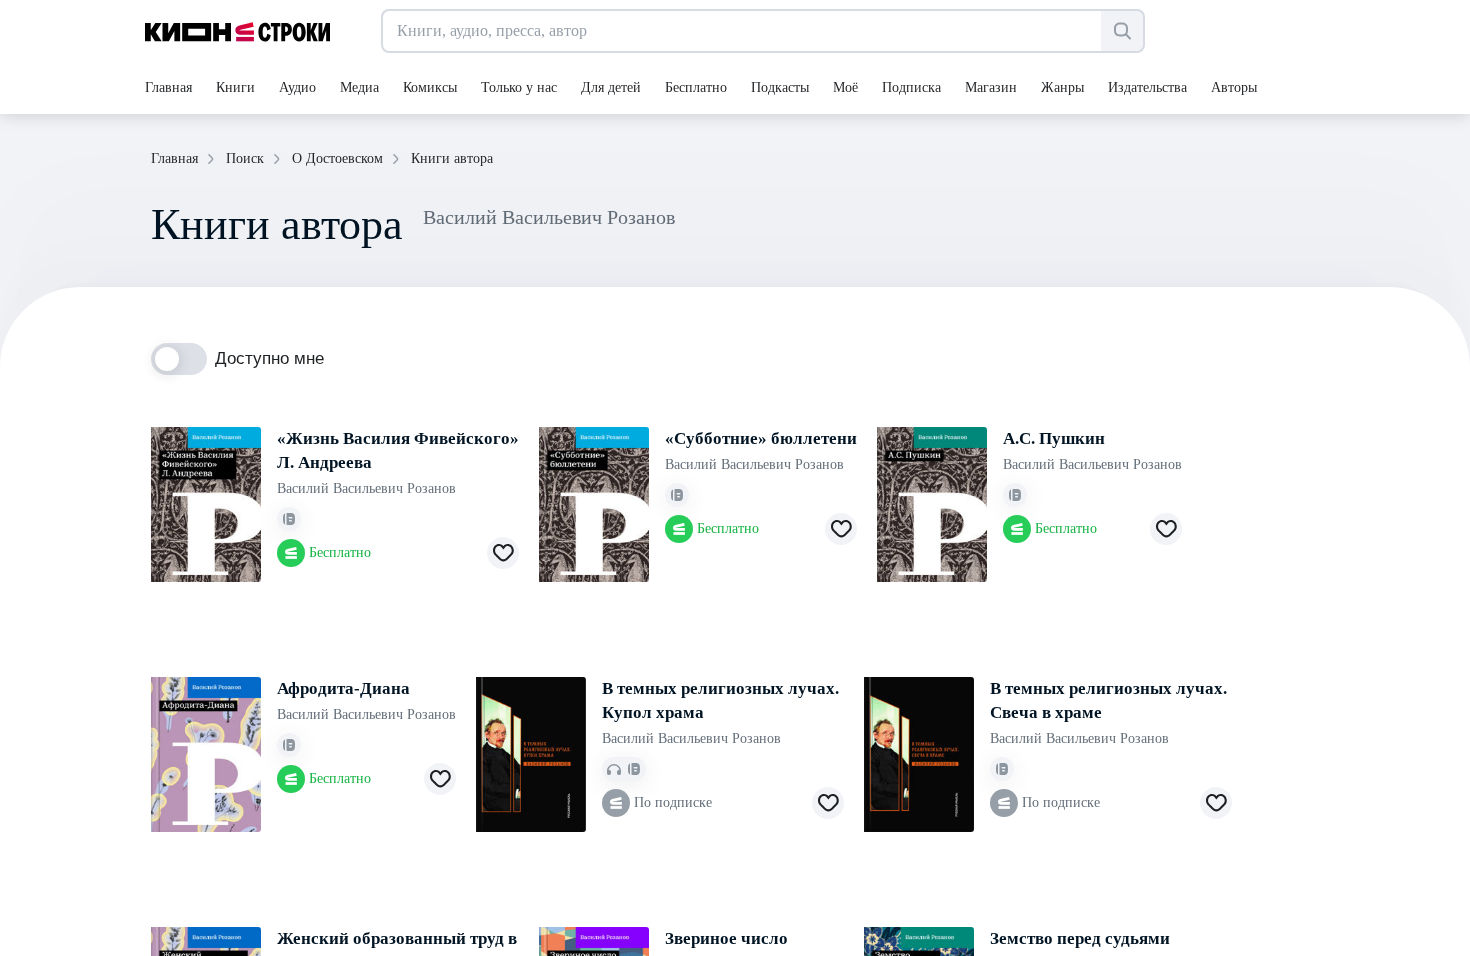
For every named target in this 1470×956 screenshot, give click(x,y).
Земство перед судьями (1080, 938)
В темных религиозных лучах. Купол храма (720, 700)
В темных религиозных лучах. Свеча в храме (1108, 700)
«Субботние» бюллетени (761, 438)
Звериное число (726, 938)
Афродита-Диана (343, 688)
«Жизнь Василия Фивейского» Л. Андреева (398, 450)
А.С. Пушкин (1054, 438)
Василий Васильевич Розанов (366, 488)
